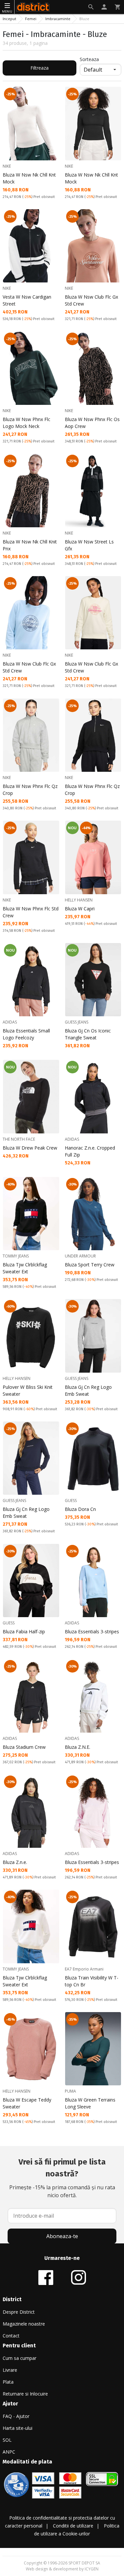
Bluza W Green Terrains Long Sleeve (90, 2103)
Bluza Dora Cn (80, 1509)
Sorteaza (89, 59)
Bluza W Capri (80, 909)
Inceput (9, 19)
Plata (8, 2382)
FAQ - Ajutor (16, 2416)
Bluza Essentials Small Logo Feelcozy (26, 1034)
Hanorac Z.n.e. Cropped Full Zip (90, 1151)
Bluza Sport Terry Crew (90, 1265)
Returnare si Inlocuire (25, 2394)
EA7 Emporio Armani (84, 1969)
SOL (7, 2440)
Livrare (10, 2370)
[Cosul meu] (117, 7)
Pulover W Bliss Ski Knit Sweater (28, 1390)
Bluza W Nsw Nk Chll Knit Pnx (30, 545)
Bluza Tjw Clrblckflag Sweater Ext (25, 1268)
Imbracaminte (58, 19)
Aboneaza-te (62, 2236)
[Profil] (104, 7)
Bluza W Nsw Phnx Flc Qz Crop (30, 790)
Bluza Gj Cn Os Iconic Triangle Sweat (88, 1034)
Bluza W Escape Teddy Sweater (27, 2103)
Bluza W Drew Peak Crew (30, 1148)
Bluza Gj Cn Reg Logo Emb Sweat (88, 1390)
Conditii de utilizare (73, 2526)
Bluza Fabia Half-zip (24, 1631)
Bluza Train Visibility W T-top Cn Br (92, 1981)
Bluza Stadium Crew (24, 1747)
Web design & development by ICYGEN (62, 2569)
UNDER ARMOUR (80, 1256)
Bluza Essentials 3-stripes (92, 1631)
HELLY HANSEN (79, 900)
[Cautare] (91, 7)
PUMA (70, 2091)
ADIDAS (10, 1022)
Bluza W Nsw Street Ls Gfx (89, 545)
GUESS (71, 1500)
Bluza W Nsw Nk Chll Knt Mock (29, 178)
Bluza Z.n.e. (15, 1862)
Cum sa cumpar (20, 2358)
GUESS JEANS (77, 1022)
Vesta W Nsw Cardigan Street (27, 300)
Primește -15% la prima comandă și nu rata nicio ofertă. (62, 2178)
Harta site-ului (18, 2428)
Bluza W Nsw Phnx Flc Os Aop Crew (92, 423)
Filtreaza (40, 68)
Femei (31, 19)
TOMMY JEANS (16, 1256)
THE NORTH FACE (19, 1139)
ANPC (9, 2452)
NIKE (7, 166)
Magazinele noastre (24, 2324)
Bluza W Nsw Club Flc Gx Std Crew (91, 300)
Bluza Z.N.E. (78, 1747)
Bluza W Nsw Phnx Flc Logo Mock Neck (26, 423)
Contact (11, 2336)
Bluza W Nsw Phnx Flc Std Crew (31, 912)
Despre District (19, 2312)
